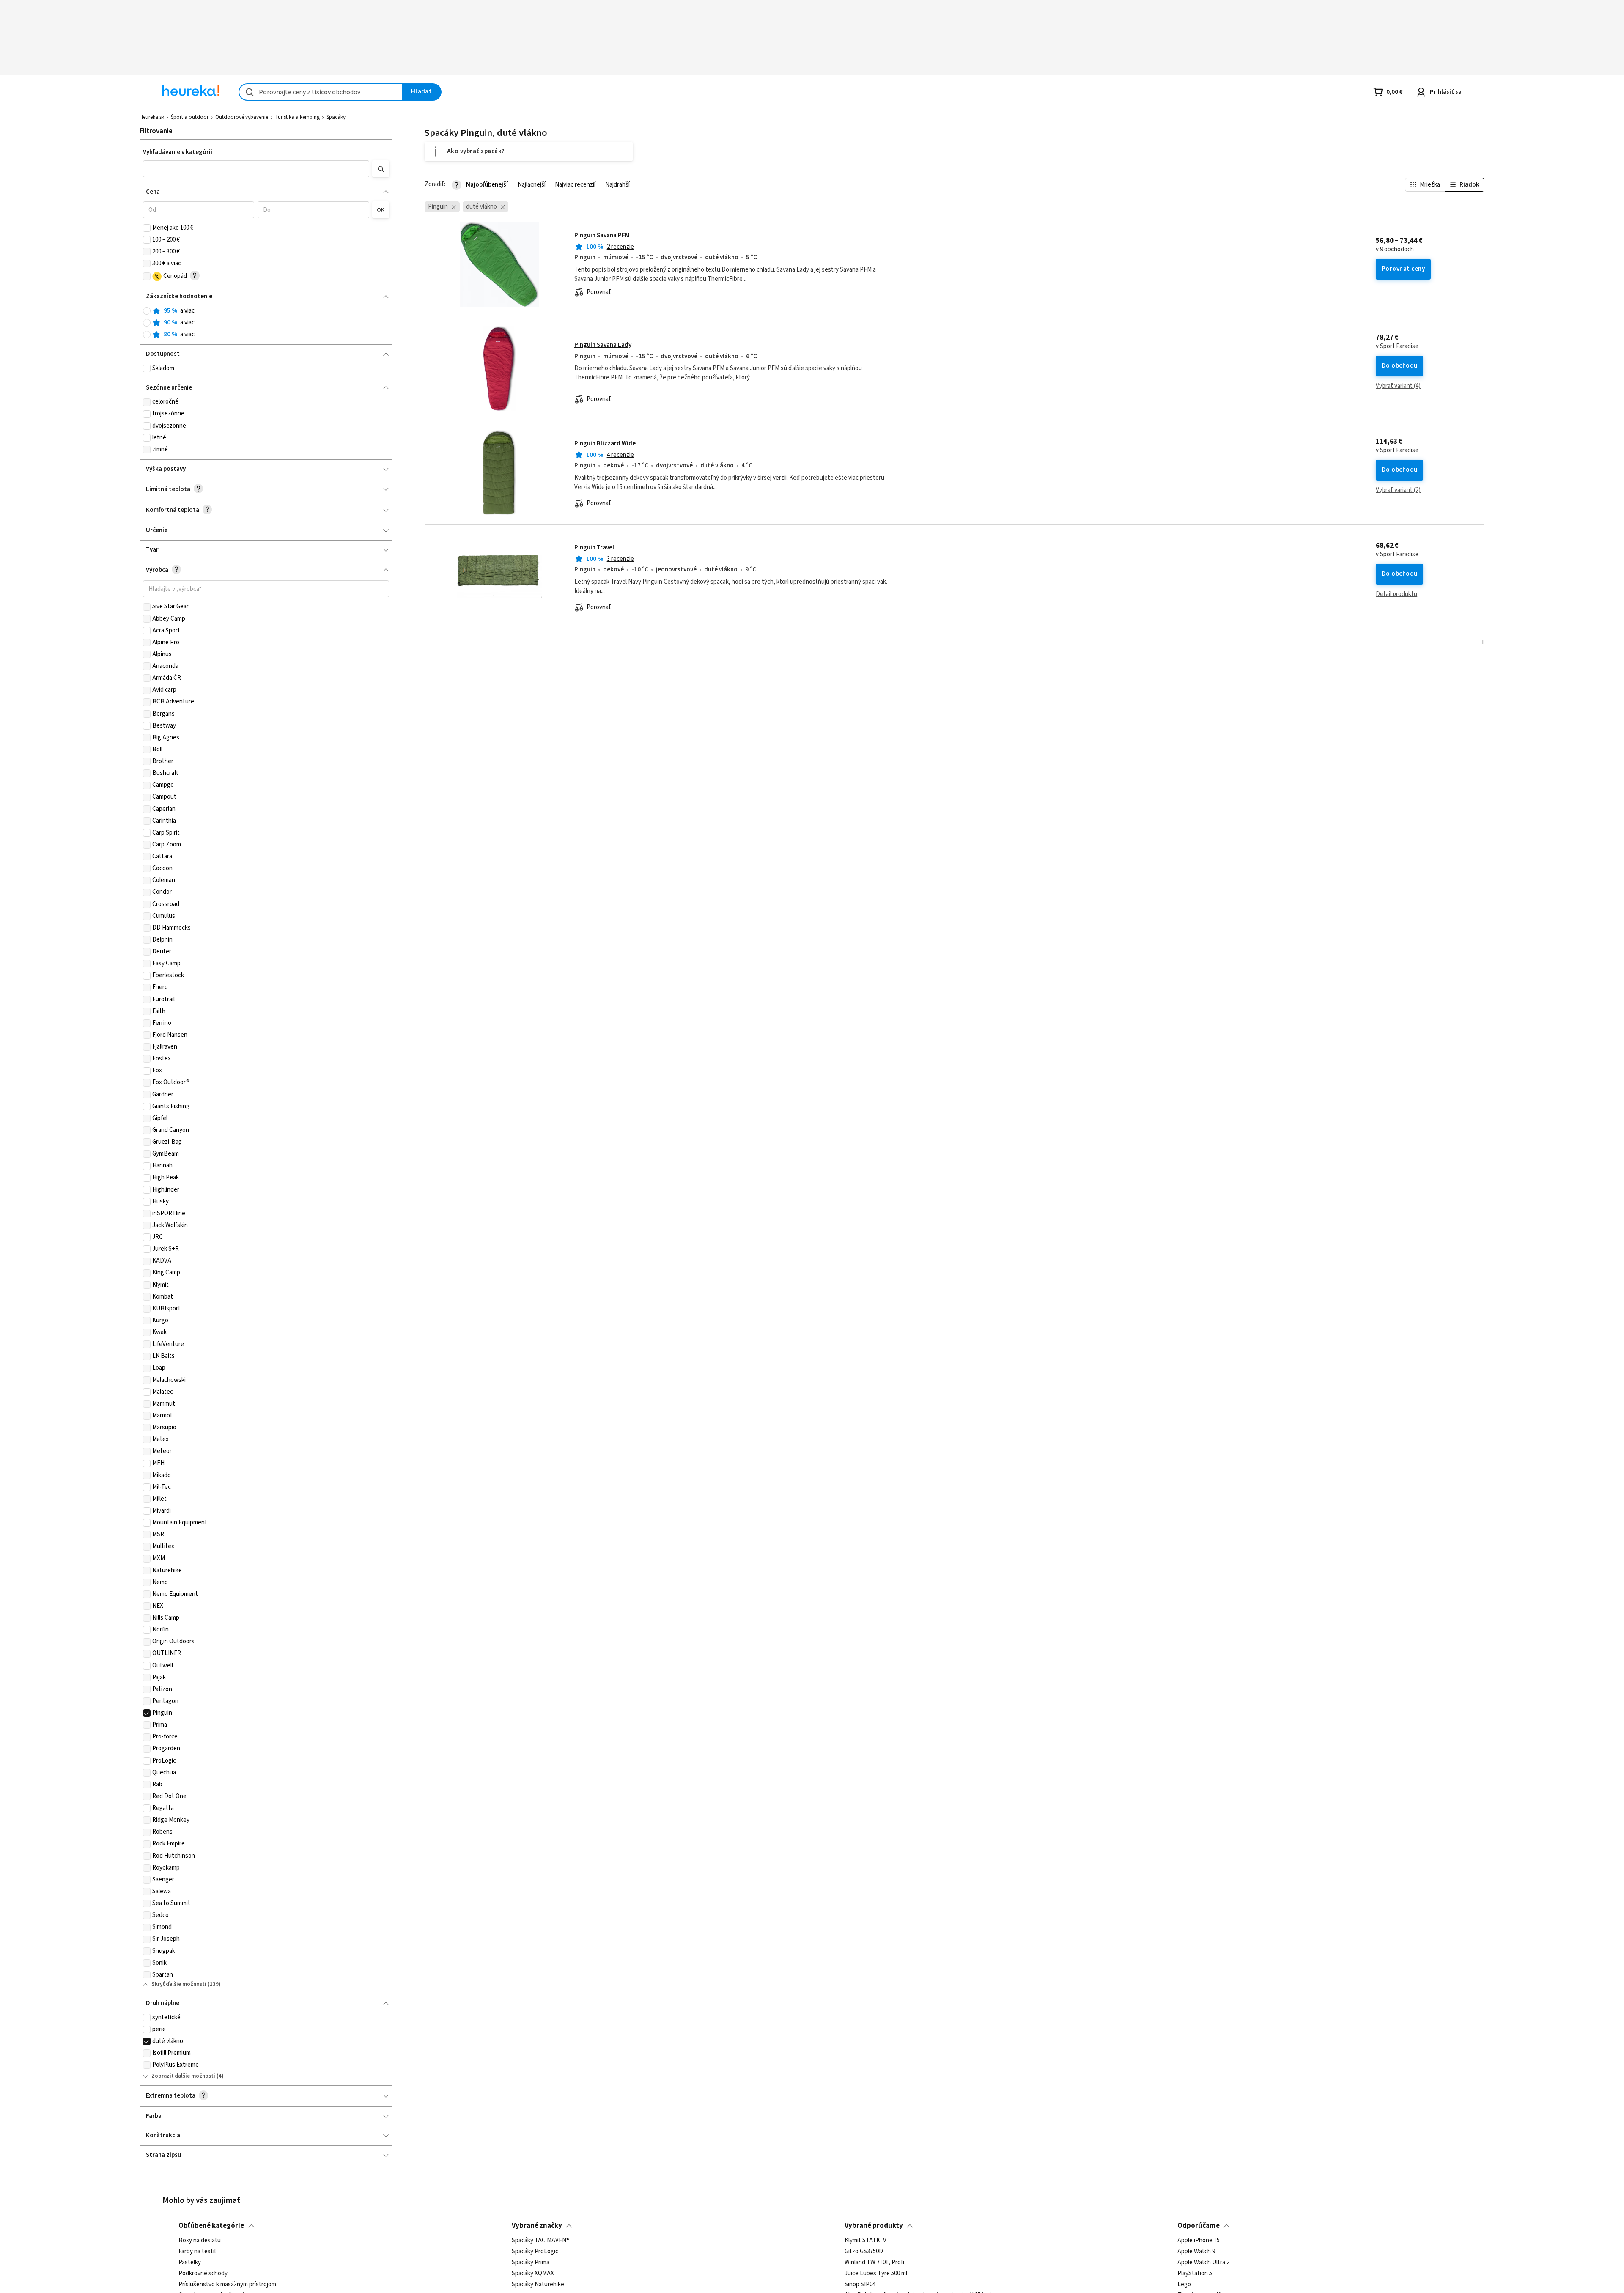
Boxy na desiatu (200, 2241)
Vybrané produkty (874, 2226)
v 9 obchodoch (1395, 250)
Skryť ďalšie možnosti (179, 1984)
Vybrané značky (537, 2226)
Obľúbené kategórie (211, 2226)
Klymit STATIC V (865, 2241)
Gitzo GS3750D (864, 2252)
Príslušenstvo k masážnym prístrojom (227, 2285)
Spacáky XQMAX (533, 2274)
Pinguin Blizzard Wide (605, 443)
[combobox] (321, 92)
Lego (1184, 2285)
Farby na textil (197, 2252)
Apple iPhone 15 (1199, 2241)
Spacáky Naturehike (538, 2285)
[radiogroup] (266, 323)
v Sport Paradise (1397, 346)
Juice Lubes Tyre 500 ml (876, 2274)
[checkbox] (147, 228)
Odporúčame (1199, 2226)
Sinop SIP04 (860, 2285)
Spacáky (336, 117)
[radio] (147, 311)
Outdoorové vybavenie (242, 117)
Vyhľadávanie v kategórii (178, 152)
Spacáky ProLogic (535, 2252)
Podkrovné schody (203, 2274)
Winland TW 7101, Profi (874, 2263)
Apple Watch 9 (1196, 2252)
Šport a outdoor (190, 117)
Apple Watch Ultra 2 (1203, 2263)
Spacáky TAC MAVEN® (541, 2241)
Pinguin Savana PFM (602, 235)
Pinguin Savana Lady (603, 345)
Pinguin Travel (594, 548)
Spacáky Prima (531, 2263)
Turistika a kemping (297, 117)
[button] (256, 169)
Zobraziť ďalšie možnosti (183, 2076)
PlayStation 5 (1195, 2274)
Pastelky (190, 2263)
